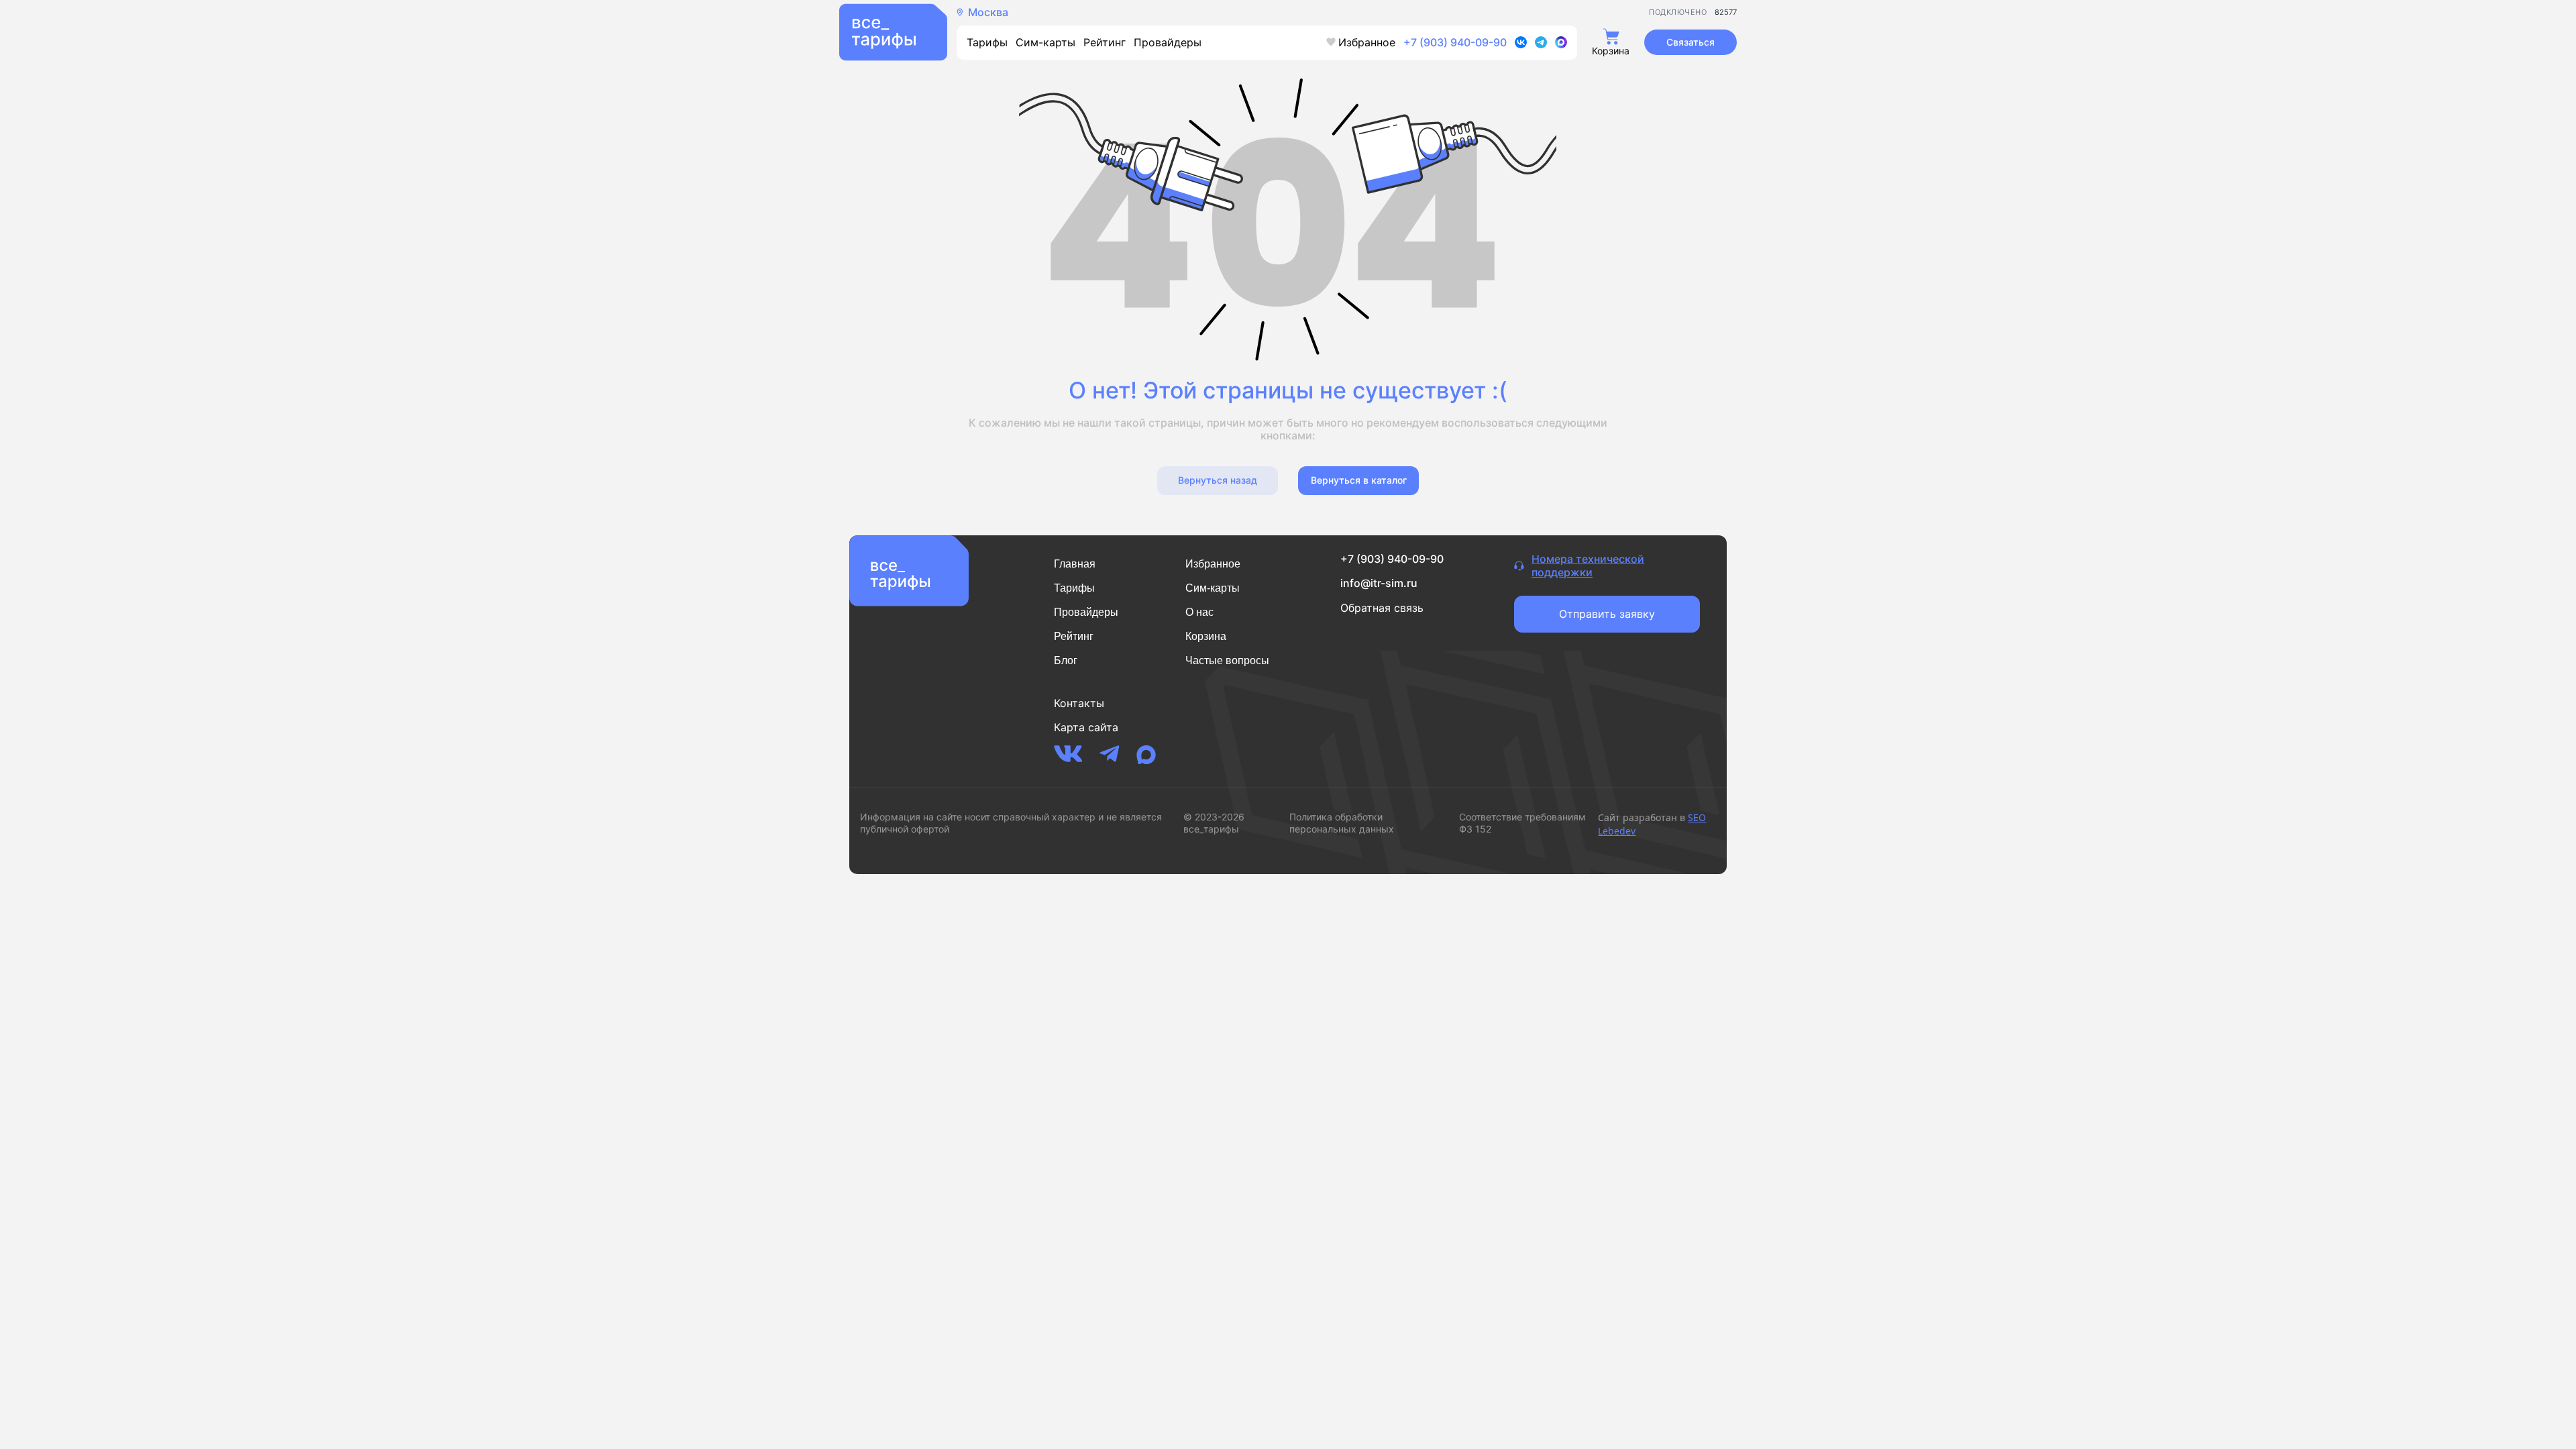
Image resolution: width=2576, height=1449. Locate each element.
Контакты (1079, 703)
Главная (1075, 564)
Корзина (1206, 636)
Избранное (1367, 42)
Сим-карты (1045, 42)
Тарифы (987, 42)
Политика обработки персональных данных (1342, 823)
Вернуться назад (1218, 480)
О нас (1199, 612)
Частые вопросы (1227, 660)
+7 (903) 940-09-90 (1455, 42)
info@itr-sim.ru (1379, 583)
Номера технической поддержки (1588, 566)
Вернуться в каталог (1359, 480)
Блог (1066, 660)
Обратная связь (1382, 608)
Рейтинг (1105, 42)
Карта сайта (1086, 727)
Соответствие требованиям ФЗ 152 (1522, 823)
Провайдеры (1168, 42)
